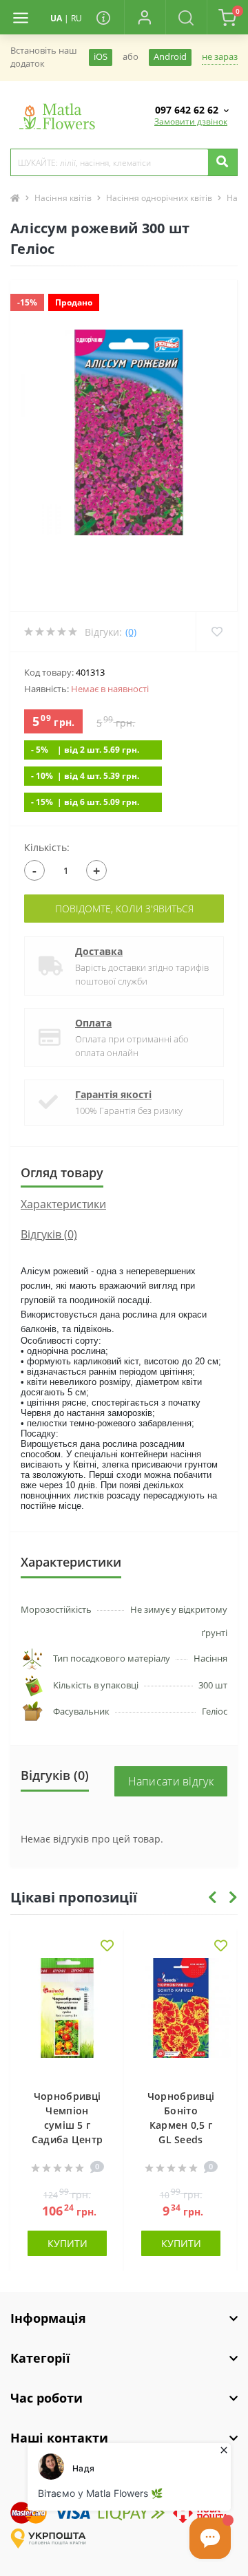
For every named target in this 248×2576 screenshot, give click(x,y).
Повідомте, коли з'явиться (124, 909)
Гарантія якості (113, 1094)
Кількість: (47, 847)
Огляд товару (62, 1172)
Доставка (99, 951)
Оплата (93, 1023)
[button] (145, 17)
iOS (101, 57)
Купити (68, 2243)
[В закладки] (107, 1947)
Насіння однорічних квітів (159, 198)
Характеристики (63, 1204)
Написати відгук (171, 1781)
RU (76, 18)
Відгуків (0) (49, 1234)
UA (56, 18)
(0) (131, 632)
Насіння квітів (63, 198)
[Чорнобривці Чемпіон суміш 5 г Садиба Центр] (67, 2017)
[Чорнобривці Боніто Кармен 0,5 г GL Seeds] (181, 2017)
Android (170, 57)
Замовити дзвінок (191, 121)
